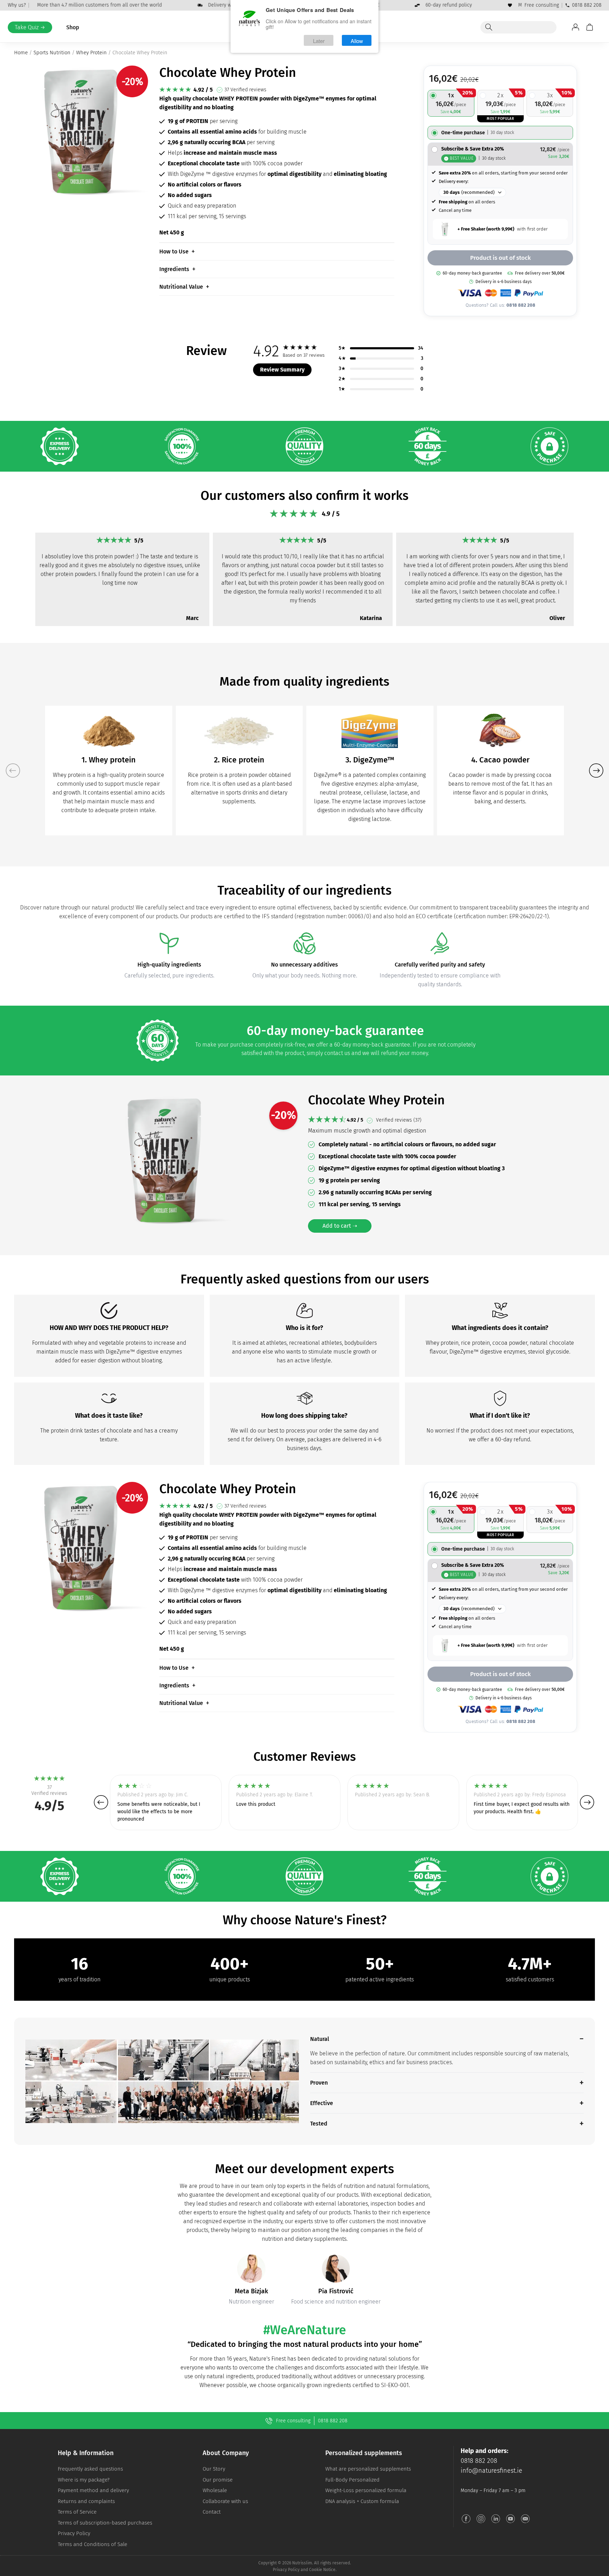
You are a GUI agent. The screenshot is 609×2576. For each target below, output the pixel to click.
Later (319, 40)
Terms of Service (77, 2512)
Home (21, 53)
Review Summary (282, 370)
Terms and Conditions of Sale (93, 2544)
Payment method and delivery (93, 2490)
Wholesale (215, 2490)
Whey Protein (91, 53)
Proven (319, 2083)
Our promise (218, 2480)
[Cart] (590, 27)
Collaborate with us (225, 2501)
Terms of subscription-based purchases (105, 2523)
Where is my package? (84, 2480)
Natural (320, 2039)
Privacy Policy (74, 2533)
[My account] (576, 27)
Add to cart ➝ (340, 1226)
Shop (73, 27)
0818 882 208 (587, 5)
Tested (319, 2124)
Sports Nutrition (52, 53)
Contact (212, 2512)
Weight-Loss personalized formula (366, 2490)
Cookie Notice (322, 2570)
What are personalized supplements (368, 2469)
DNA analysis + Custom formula (362, 2501)
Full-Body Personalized (352, 2480)
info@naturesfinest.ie (491, 2471)
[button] (22, 571)
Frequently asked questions (90, 2469)
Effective (322, 2103)
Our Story (214, 2469)
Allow (357, 40)
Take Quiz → (30, 27)
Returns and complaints (86, 2501)
